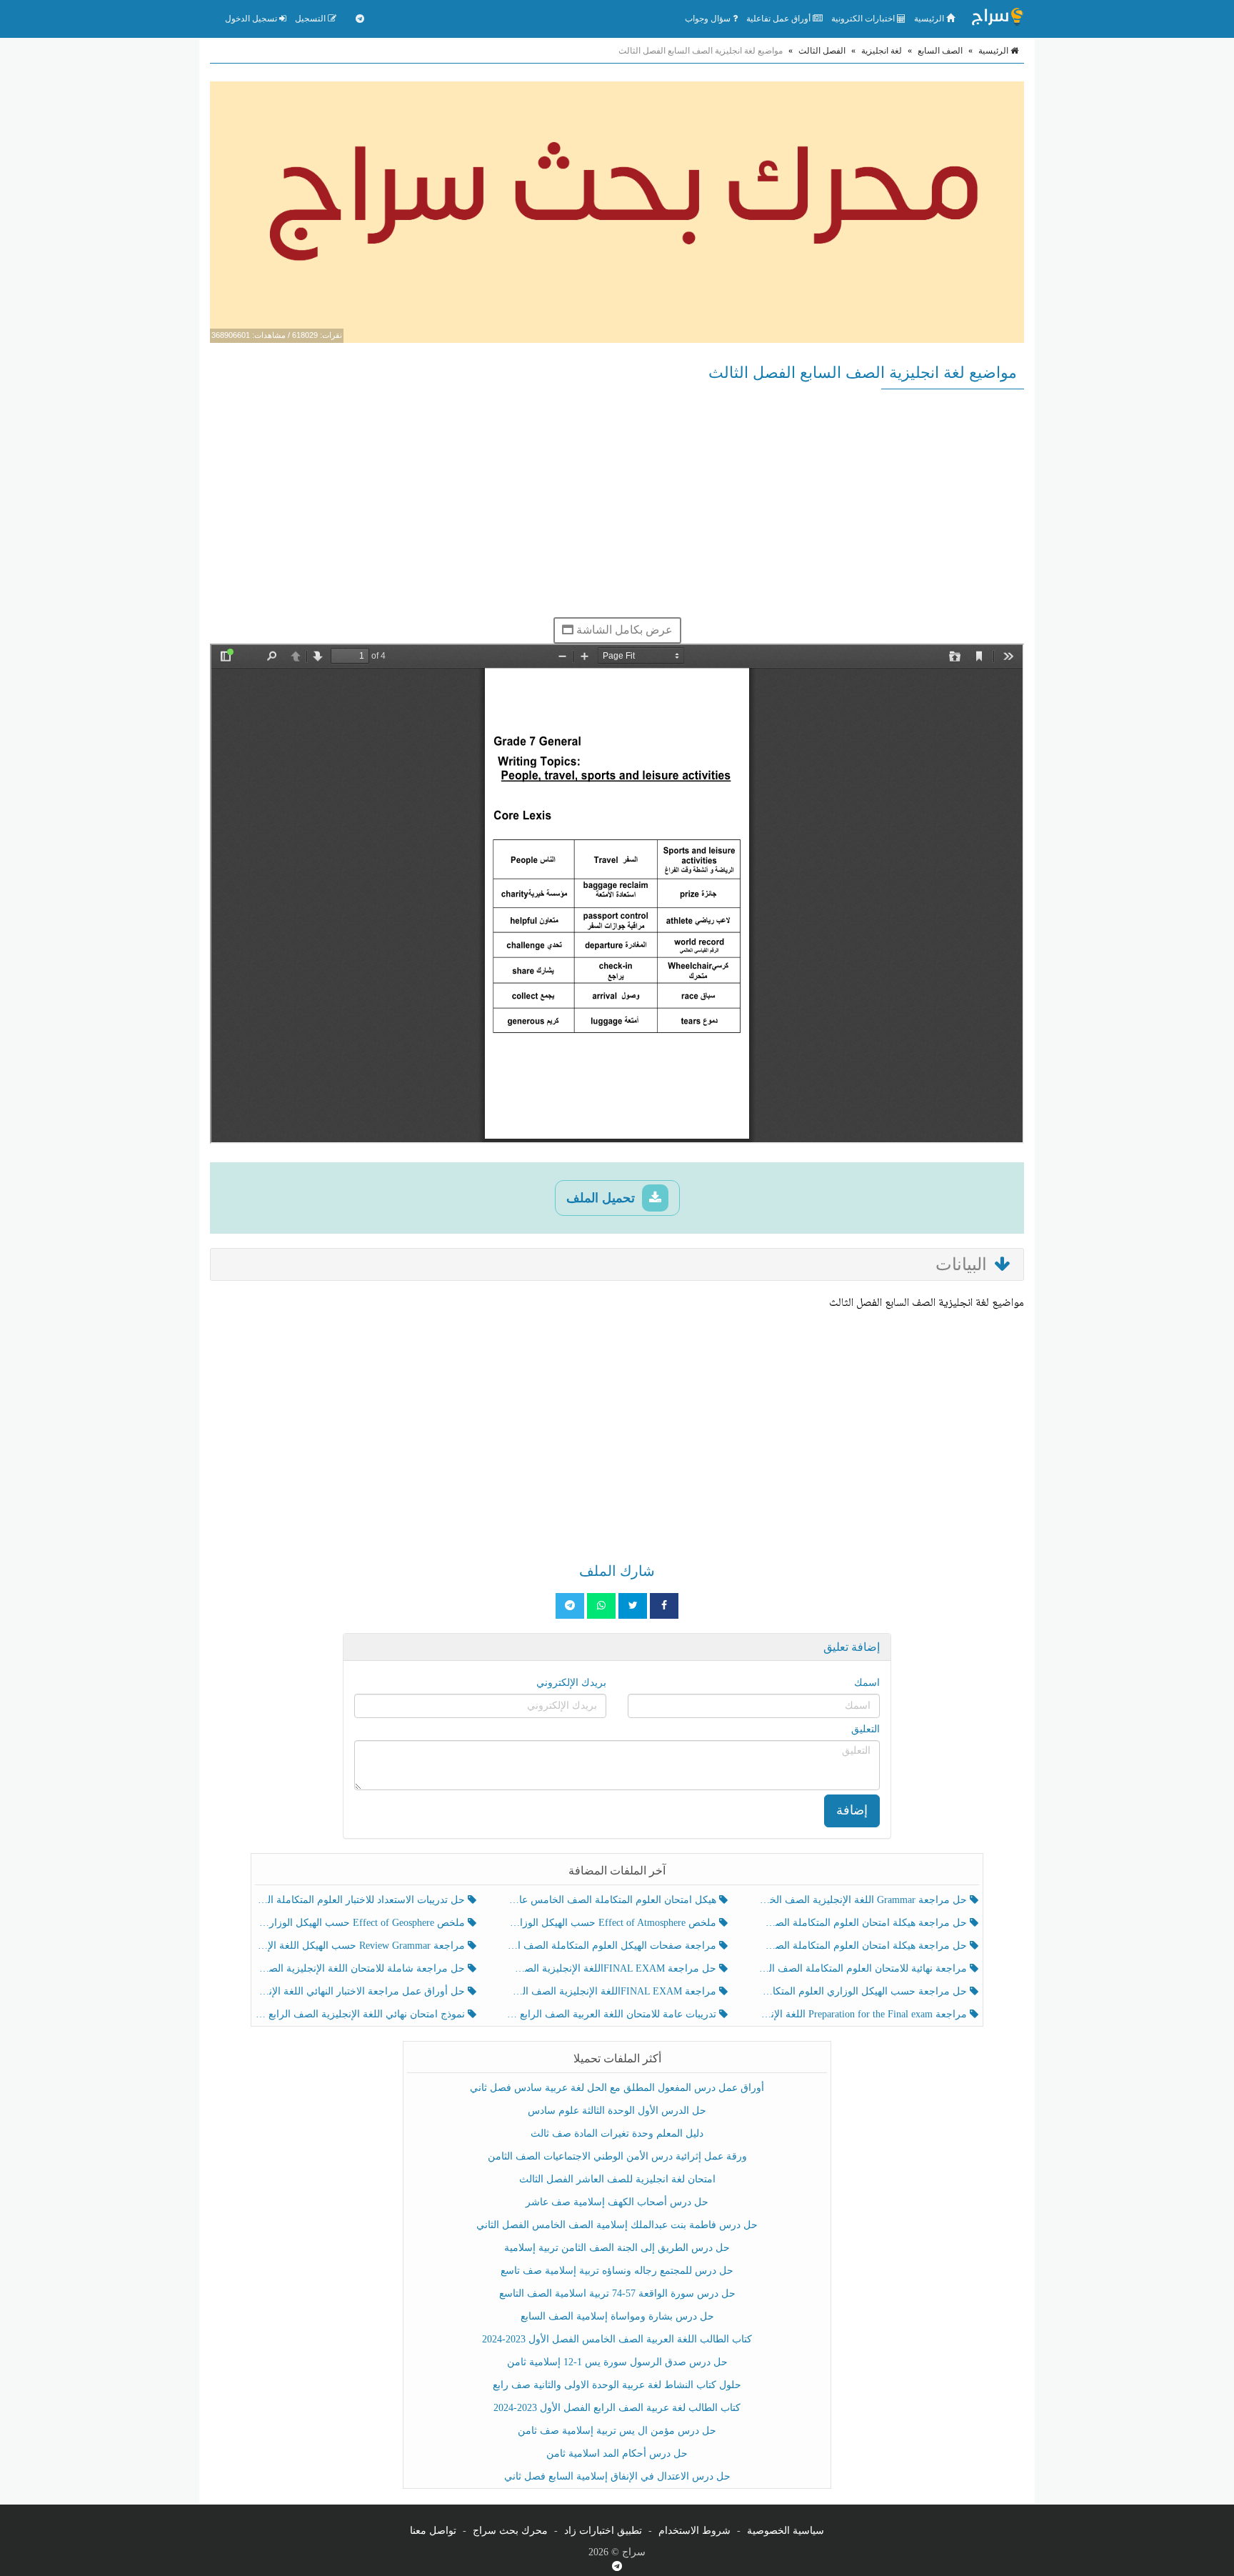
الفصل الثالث (822, 51)
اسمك (867, 1683)
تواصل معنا (433, 2531)
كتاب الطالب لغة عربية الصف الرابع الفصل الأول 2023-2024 (617, 2408)
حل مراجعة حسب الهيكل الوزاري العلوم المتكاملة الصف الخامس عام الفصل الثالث (864, 1991)
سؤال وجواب (709, 19)
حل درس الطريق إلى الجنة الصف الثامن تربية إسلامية (617, 2248)
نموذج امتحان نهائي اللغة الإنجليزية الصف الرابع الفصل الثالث (362, 2014)
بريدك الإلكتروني (571, 1683)
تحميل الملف (602, 1198)
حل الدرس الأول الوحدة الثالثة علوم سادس (617, 2111)
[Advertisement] (617, 503)
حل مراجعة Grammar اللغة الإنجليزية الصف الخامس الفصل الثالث (864, 1900)
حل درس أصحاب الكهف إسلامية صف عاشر (617, 2202)
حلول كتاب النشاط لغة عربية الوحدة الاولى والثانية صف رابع (617, 2385)
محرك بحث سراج (510, 2531)
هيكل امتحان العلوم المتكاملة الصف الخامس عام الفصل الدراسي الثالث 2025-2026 (612, 1900)
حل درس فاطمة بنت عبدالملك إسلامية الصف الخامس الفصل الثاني (617, 2225)
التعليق (866, 1729)
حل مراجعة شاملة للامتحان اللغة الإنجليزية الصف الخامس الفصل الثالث (362, 1968)
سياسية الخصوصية (786, 2531)
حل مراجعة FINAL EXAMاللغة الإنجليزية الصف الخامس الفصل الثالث (612, 1968)
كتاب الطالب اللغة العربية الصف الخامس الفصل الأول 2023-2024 (617, 2339)
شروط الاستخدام (694, 2531)
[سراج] (997, 19)
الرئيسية (930, 19)
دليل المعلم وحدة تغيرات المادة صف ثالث (617, 2133)
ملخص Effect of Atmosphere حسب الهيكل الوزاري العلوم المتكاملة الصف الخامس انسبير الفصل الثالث (612, 1923)
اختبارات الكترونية (864, 19)
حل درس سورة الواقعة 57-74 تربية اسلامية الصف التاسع (617, 2293)
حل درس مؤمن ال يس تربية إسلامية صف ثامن (617, 2431)
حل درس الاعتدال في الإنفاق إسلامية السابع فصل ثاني (617, 2476)
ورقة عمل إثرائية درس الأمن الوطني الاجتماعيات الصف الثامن (617, 2156)
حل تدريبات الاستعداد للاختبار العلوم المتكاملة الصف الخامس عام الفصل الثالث (362, 1900)
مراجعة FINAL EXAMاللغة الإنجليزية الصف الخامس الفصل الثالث (612, 1991)
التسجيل (311, 19)
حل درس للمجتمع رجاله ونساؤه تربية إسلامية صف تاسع (617, 2271)
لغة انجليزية (882, 51)
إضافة (852, 1810)
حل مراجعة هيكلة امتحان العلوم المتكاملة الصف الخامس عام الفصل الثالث (864, 1946)
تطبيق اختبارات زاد (603, 2531)
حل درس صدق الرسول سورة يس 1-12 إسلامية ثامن (617, 2362)
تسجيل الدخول (252, 19)
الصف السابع (940, 51)
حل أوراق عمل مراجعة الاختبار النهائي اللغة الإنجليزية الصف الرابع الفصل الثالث (362, 1991)
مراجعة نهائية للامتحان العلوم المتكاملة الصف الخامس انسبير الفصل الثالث (864, 1968)
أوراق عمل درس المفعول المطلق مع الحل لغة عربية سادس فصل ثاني (617, 2088)
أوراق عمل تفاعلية (779, 19)
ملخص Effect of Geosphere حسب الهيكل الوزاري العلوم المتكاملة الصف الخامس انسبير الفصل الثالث (362, 1923)
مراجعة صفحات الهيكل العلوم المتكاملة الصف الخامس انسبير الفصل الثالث (612, 1946)
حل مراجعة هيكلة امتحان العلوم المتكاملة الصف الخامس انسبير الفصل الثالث (864, 1923)
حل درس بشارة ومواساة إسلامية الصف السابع (617, 2316)
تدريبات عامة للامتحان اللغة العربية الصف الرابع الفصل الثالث (612, 2014)
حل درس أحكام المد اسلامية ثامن (617, 2453)
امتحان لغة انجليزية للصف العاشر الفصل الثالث (617, 2179)
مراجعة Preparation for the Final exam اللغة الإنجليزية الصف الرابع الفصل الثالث (864, 2014)
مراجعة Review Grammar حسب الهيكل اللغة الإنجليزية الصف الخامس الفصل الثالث (362, 1946)
